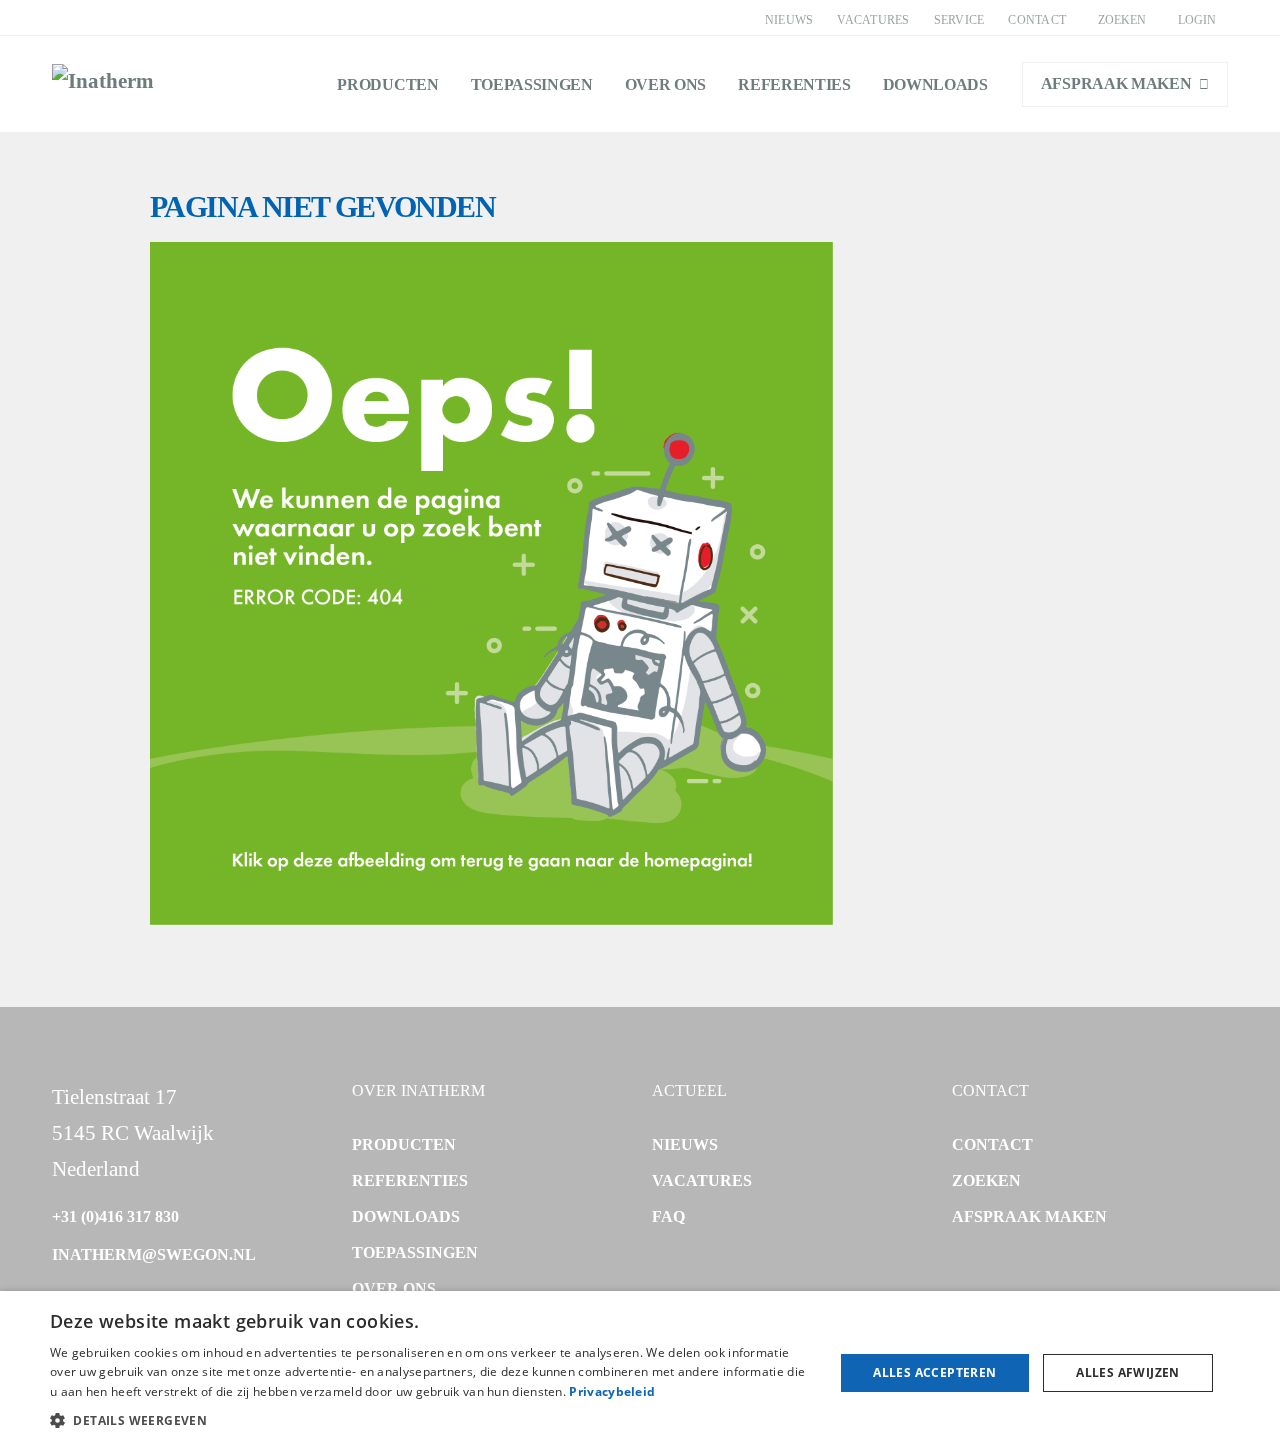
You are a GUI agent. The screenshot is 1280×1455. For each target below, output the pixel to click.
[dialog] (640, 1373)
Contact (1037, 20)
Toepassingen (532, 84)
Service (959, 20)
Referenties (794, 84)
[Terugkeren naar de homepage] (491, 918)
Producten (387, 84)
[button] (430, 1421)
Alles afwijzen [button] (1128, 1372)
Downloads (935, 84)
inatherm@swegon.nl (154, 1254)
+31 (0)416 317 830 (115, 1216)
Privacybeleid (612, 1391)
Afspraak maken (1116, 83)
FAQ (668, 1216)
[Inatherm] (103, 84)
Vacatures (873, 20)
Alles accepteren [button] (934, 1372)
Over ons (665, 84)
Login (1197, 20)
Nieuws (789, 20)
